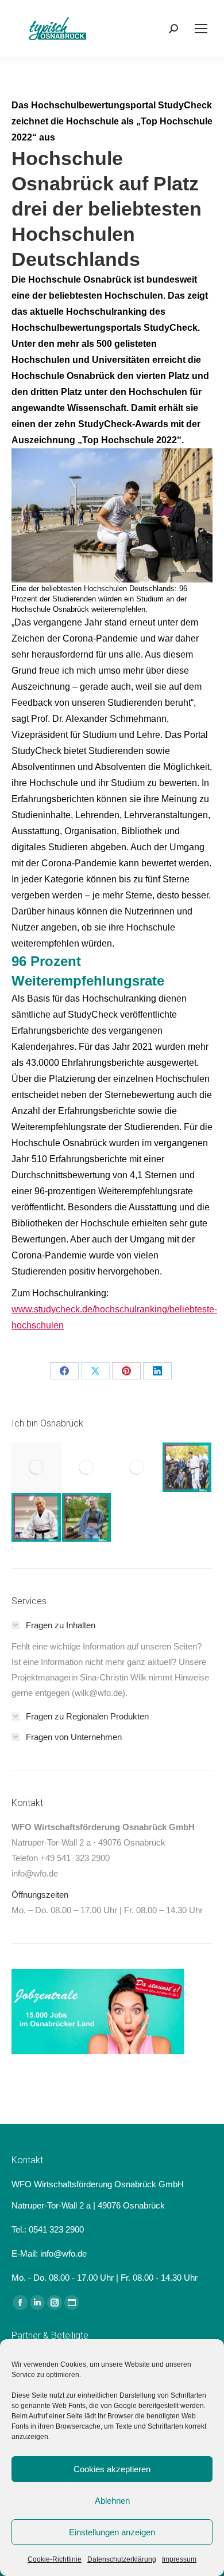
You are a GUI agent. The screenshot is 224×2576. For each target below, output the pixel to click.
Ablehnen (112, 2501)
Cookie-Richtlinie (55, 2559)
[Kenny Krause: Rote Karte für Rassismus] (37, 1468)
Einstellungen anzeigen (112, 2532)
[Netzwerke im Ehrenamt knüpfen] (87, 1468)
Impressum (179, 2559)
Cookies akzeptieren (112, 2469)
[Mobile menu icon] (201, 29)
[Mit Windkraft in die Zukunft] (137, 1468)
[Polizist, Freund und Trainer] (188, 1468)
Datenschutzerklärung (122, 2559)
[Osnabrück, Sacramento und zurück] (87, 1518)
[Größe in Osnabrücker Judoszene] (37, 1518)
